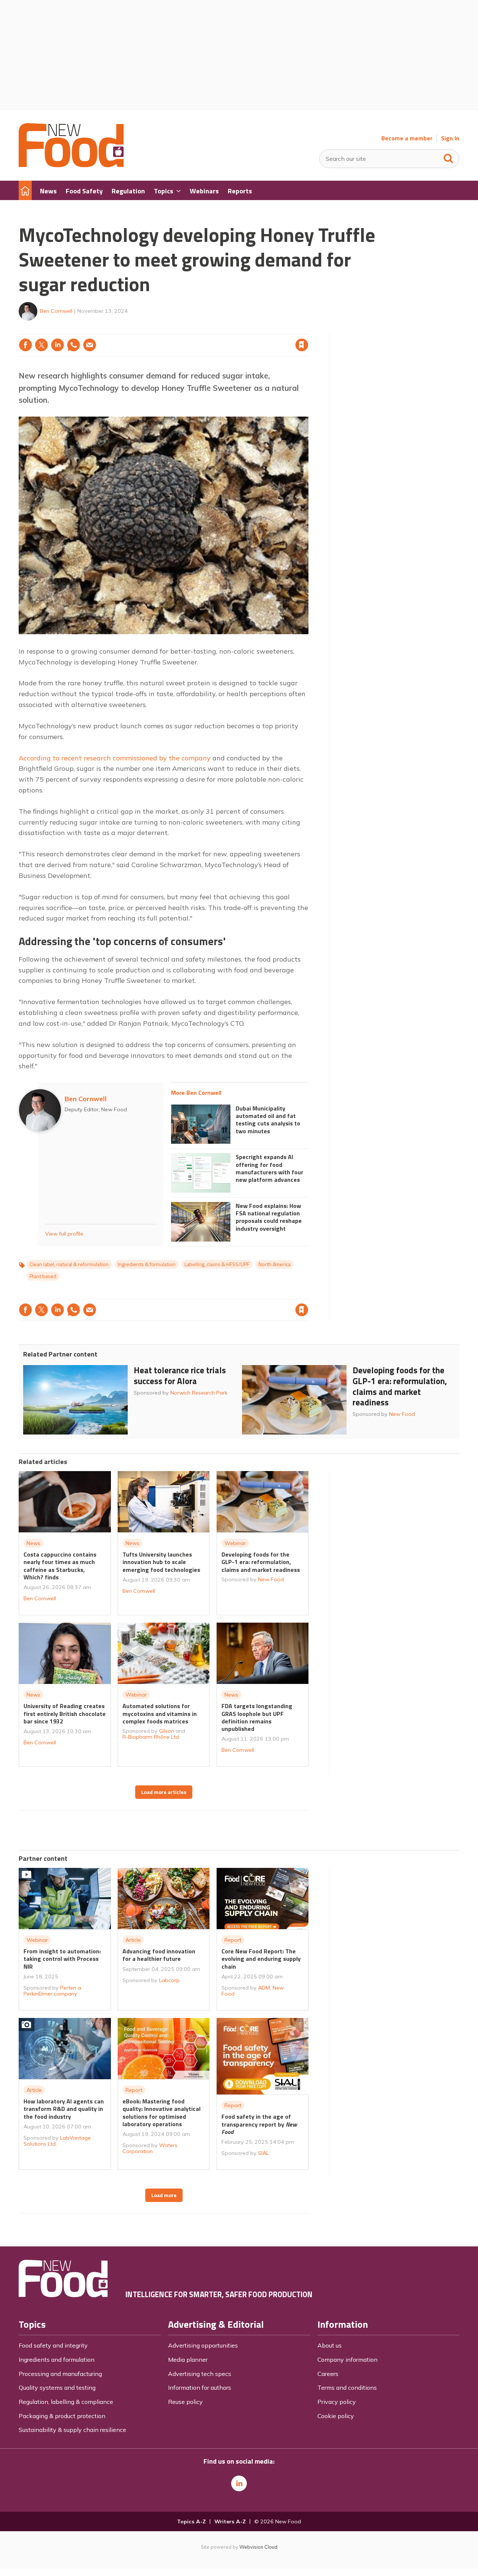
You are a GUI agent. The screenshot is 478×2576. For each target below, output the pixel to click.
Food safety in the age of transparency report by (259, 2124)
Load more (164, 2195)
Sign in (206, 330)
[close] (308, 330)
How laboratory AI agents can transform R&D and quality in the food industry (64, 2109)
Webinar (235, 1543)
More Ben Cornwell (196, 1093)
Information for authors (200, 2387)
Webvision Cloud (258, 2547)
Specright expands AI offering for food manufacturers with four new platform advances (269, 1168)
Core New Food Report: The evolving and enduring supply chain (261, 1959)
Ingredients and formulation (57, 2359)
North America (274, 1264)
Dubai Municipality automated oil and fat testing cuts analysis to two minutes (268, 1120)
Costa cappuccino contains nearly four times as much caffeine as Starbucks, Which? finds (60, 1566)
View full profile (64, 1234)
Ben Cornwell (56, 311)
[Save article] (302, 345)
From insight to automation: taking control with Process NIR (62, 1959)
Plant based (43, 1276)
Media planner (188, 2359)
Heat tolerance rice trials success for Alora (180, 1376)
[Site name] (71, 165)
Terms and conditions (347, 2387)
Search (448, 157)
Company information (347, 2359)
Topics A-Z (191, 2522)
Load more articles (164, 1792)
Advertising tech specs (200, 2374)
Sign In (450, 138)
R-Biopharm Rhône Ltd (151, 1737)
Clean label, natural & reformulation (69, 1264)
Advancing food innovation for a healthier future (159, 1955)
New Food (402, 1414)
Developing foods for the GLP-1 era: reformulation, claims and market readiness (400, 1386)
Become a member (407, 138)
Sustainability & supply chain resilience (72, 2430)
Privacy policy (337, 2402)
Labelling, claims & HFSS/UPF (217, 1264)
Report (233, 1940)
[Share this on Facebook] (25, 345)
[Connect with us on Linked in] (239, 2483)
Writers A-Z (230, 2522)
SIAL (263, 2153)
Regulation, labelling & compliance (66, 2402)
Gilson (167, 1731)
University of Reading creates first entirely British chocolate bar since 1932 (65, 1714)
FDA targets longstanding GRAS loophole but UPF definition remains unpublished (257, 1717)
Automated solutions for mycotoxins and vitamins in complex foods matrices (160, 1714)
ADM (264, 1988)
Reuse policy (185, 2402)
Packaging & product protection (62, 2416)
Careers (328, 2374)
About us (330, 2345)
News (33, 1543)
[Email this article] (90, 345)
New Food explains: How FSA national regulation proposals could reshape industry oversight (269, 1217)
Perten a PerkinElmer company (52, 1991)
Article (133, 1940)
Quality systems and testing (57, 2387)
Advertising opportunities (203, 2345)
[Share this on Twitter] (41, 345)
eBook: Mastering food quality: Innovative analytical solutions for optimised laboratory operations (162, 2113)
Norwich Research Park (199, 1393)
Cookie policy (336, 2416)
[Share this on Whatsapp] (74, 345)
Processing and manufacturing (60, 2374)
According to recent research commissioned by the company (115, 758)
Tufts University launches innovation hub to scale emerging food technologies (161, 1562)
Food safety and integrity (53, 2345)
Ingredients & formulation (147, 1264)
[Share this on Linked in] (58, 345)
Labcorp (169, 1980)
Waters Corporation (150, 2148)
